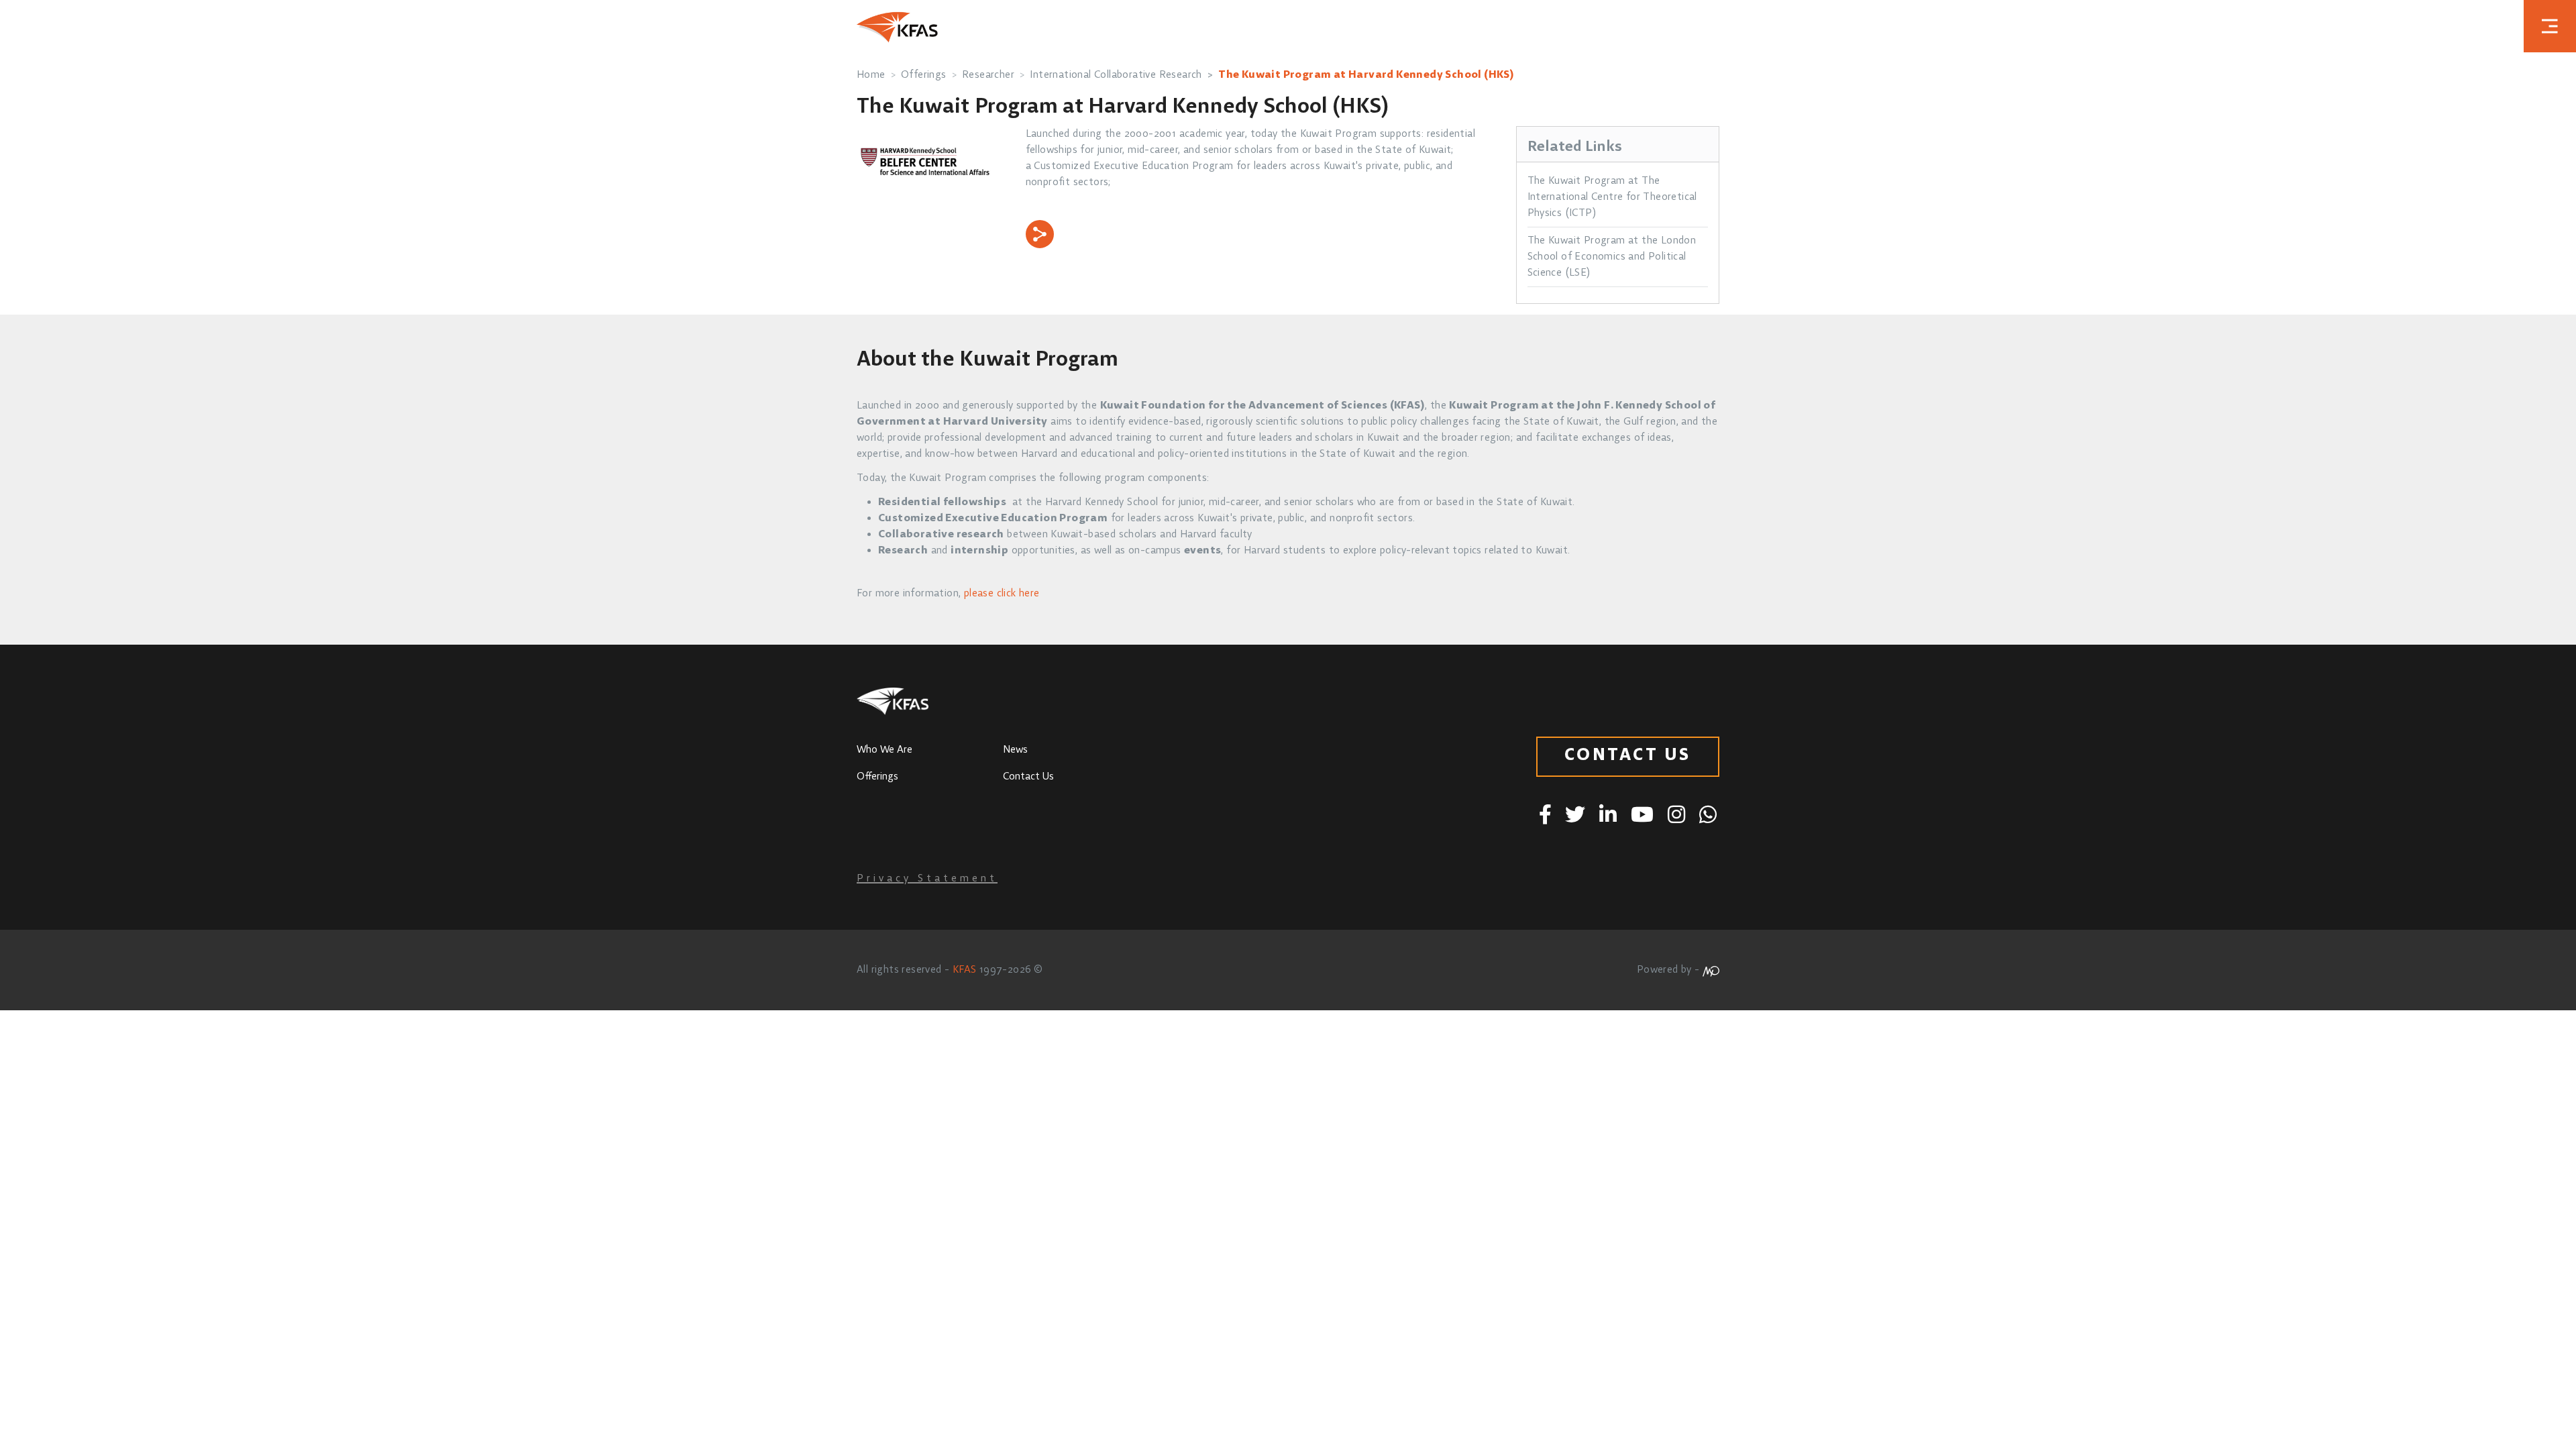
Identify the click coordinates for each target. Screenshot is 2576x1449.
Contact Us (1028, 777)
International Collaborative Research (1116, 75)
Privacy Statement (927, 879)
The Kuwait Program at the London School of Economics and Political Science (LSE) (1612, 257)
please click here (1002, 594)
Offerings (924, 75)
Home (871, 75)
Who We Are (884, 750)
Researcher (988, 75)
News (1015, 750)
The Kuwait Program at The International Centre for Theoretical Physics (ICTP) (1612, 197)
